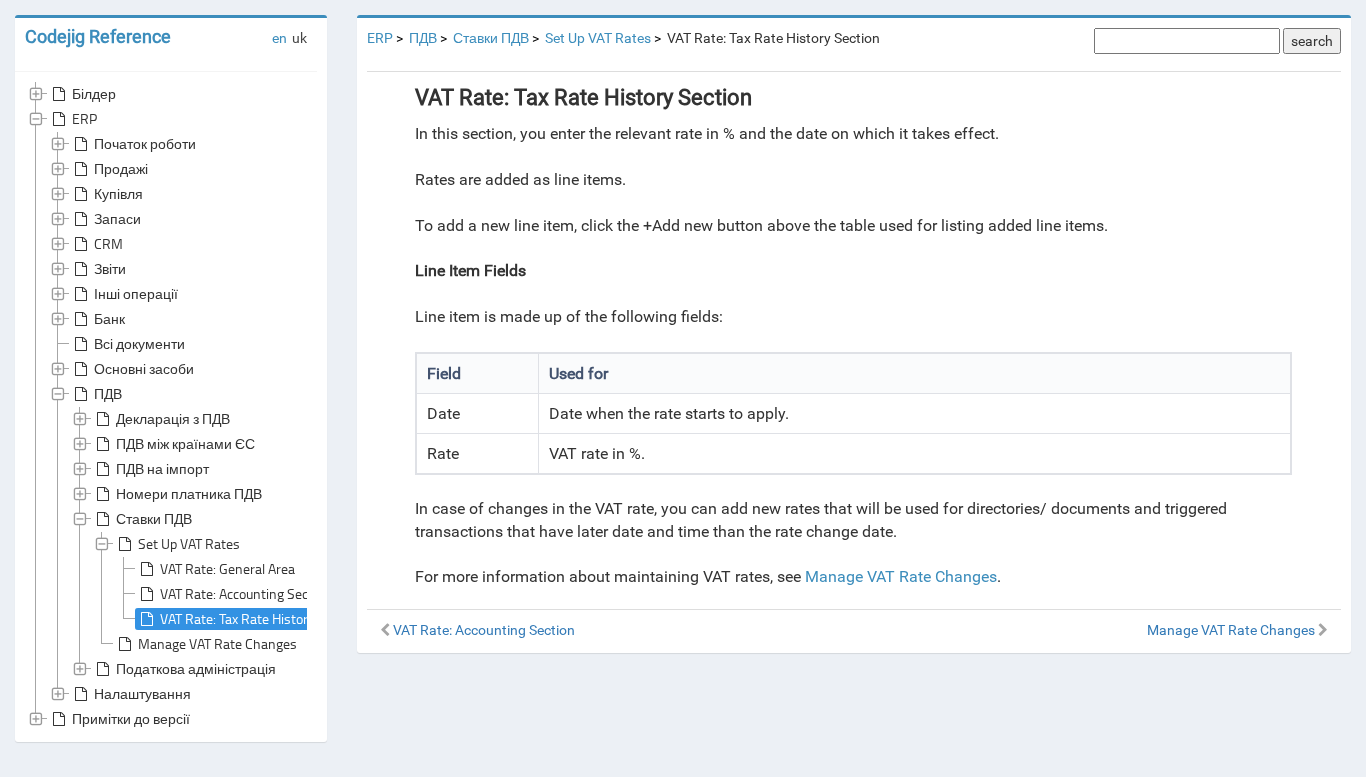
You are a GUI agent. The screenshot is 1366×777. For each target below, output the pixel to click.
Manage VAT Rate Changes (217, 643)
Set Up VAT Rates (189, 543)
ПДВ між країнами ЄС (185, 443)
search (1312, 41)
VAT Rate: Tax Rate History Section (261, 618)
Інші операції (136, 293)
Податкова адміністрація (196, 668)
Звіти (110, 268)
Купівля (118, 193)
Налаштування (142, 693)
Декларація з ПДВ (173, 418)
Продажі (121, 168)
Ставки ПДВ (154, 518)
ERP (84, 118)
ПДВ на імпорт (162, 468)
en (279, 38)
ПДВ (108, 393)
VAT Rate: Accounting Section (245, 593)
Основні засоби (144, 368)
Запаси (117, 218)
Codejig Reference (98, 36)
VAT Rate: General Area (227, 568)
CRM (108, 243)
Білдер (94, 93)
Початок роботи (145, 143)
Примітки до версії (131, 718)
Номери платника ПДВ (189, 493)
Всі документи (139, 343)
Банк (109, 318)
